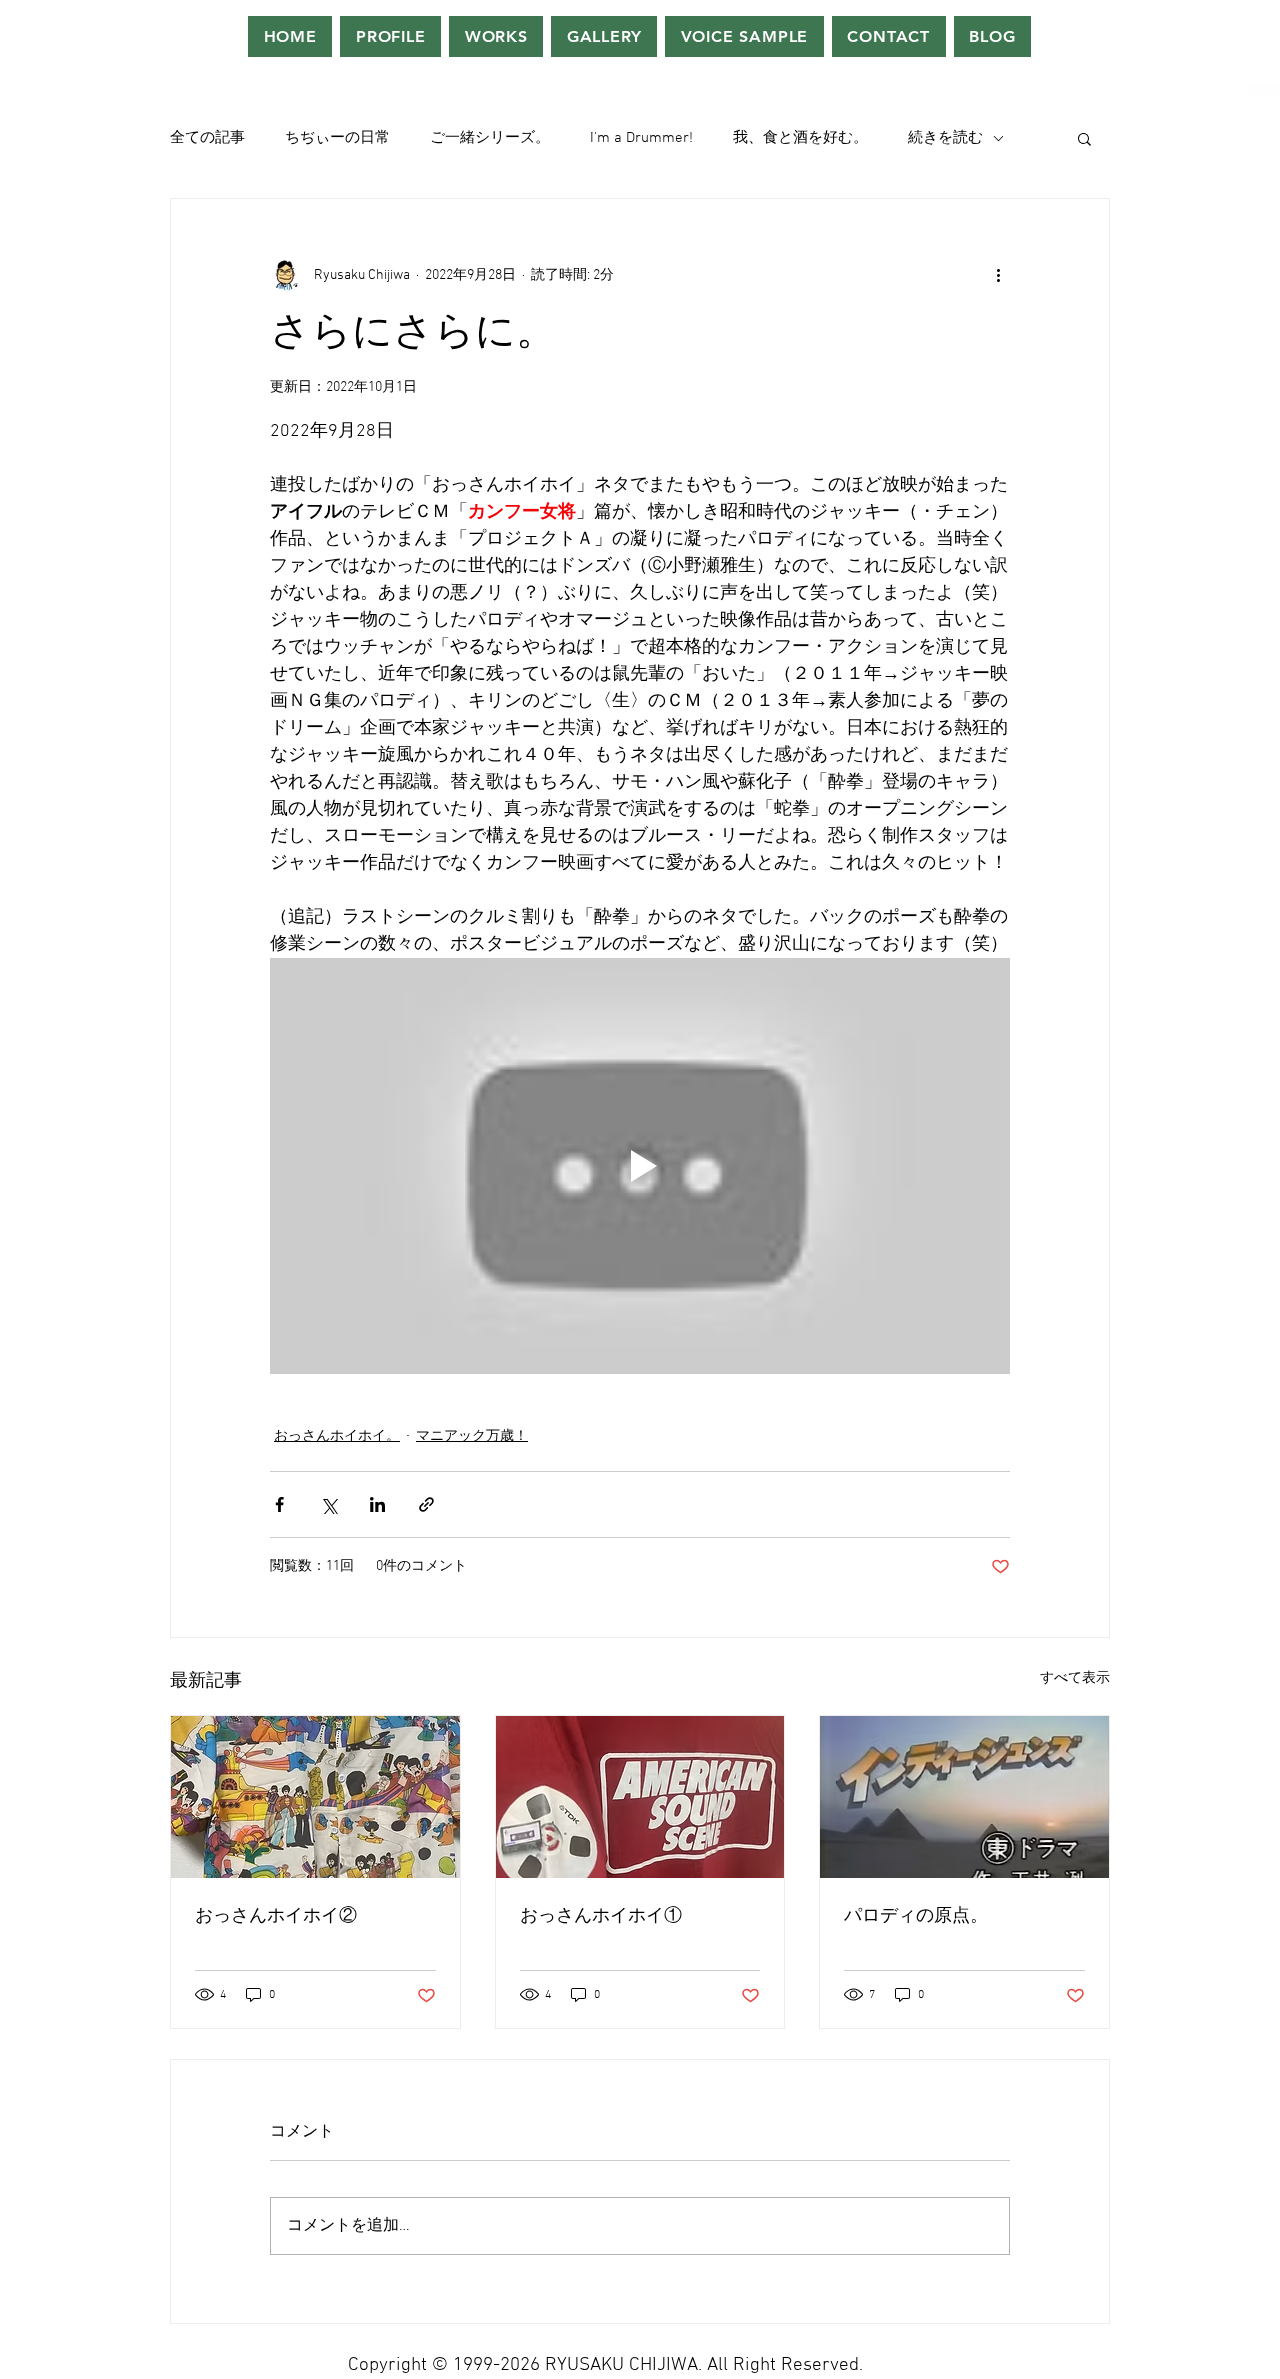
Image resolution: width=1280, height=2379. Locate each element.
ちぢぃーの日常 (337, 138)
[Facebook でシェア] (279, 1504)
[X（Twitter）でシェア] (328, 1504)
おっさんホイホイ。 (337, 1436)
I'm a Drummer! (641, 138)
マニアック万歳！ (472, 1436)
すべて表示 (1075, 1678)
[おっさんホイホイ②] (315, 1797)
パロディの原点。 (916, 1916)
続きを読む (945, 138)
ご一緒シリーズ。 (490, 138)
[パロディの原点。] (964, 1797)
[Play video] (640, 1166)
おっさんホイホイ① (601, 1916)
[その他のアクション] (998, 275)
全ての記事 (207, 138)
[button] (1084, 138)
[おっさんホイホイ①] (640, 1797)
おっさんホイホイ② (276, 1916)
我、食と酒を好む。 (800, 138)
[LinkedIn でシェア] (377, 1504)
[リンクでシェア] (426, 1504)
